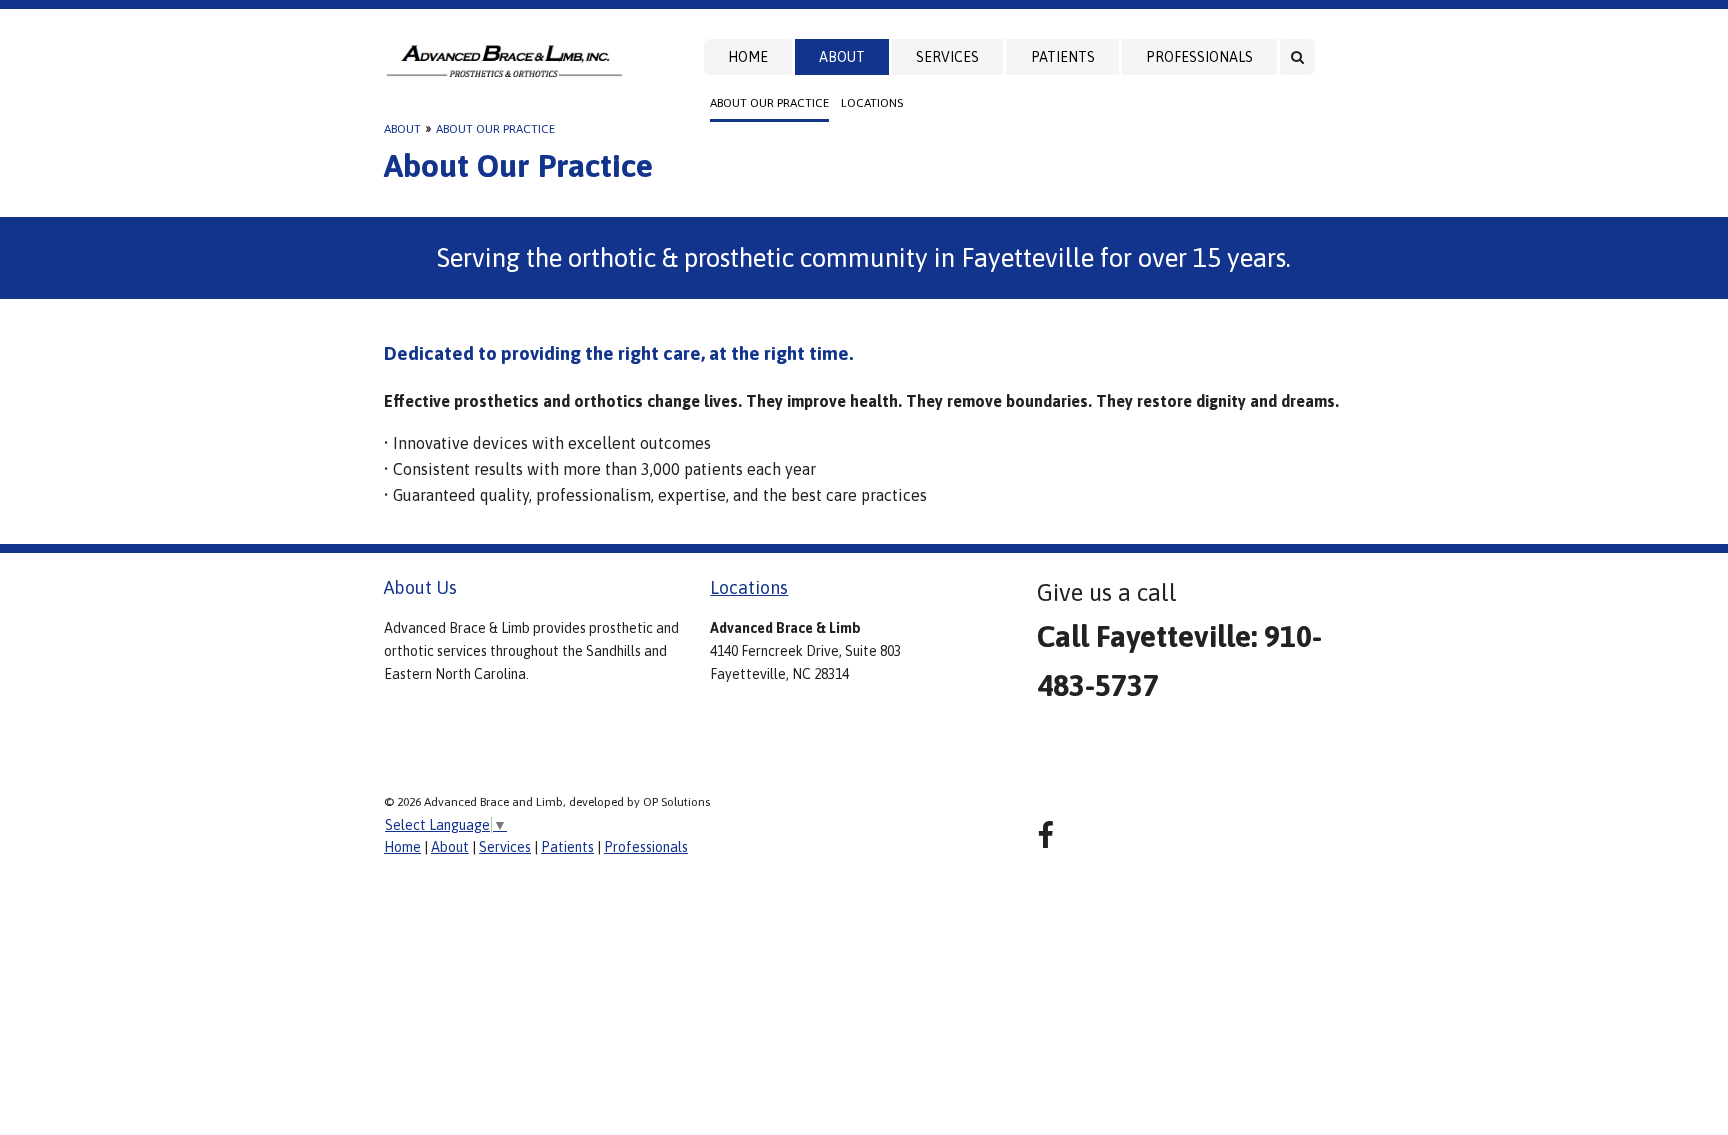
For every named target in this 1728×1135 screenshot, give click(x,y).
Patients (1063, 57)
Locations (872, 103)
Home (748, 57)
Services (947, 57)
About (842, 57)
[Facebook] (1045, 835)
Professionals (1199, 57)
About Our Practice (769, 103)
